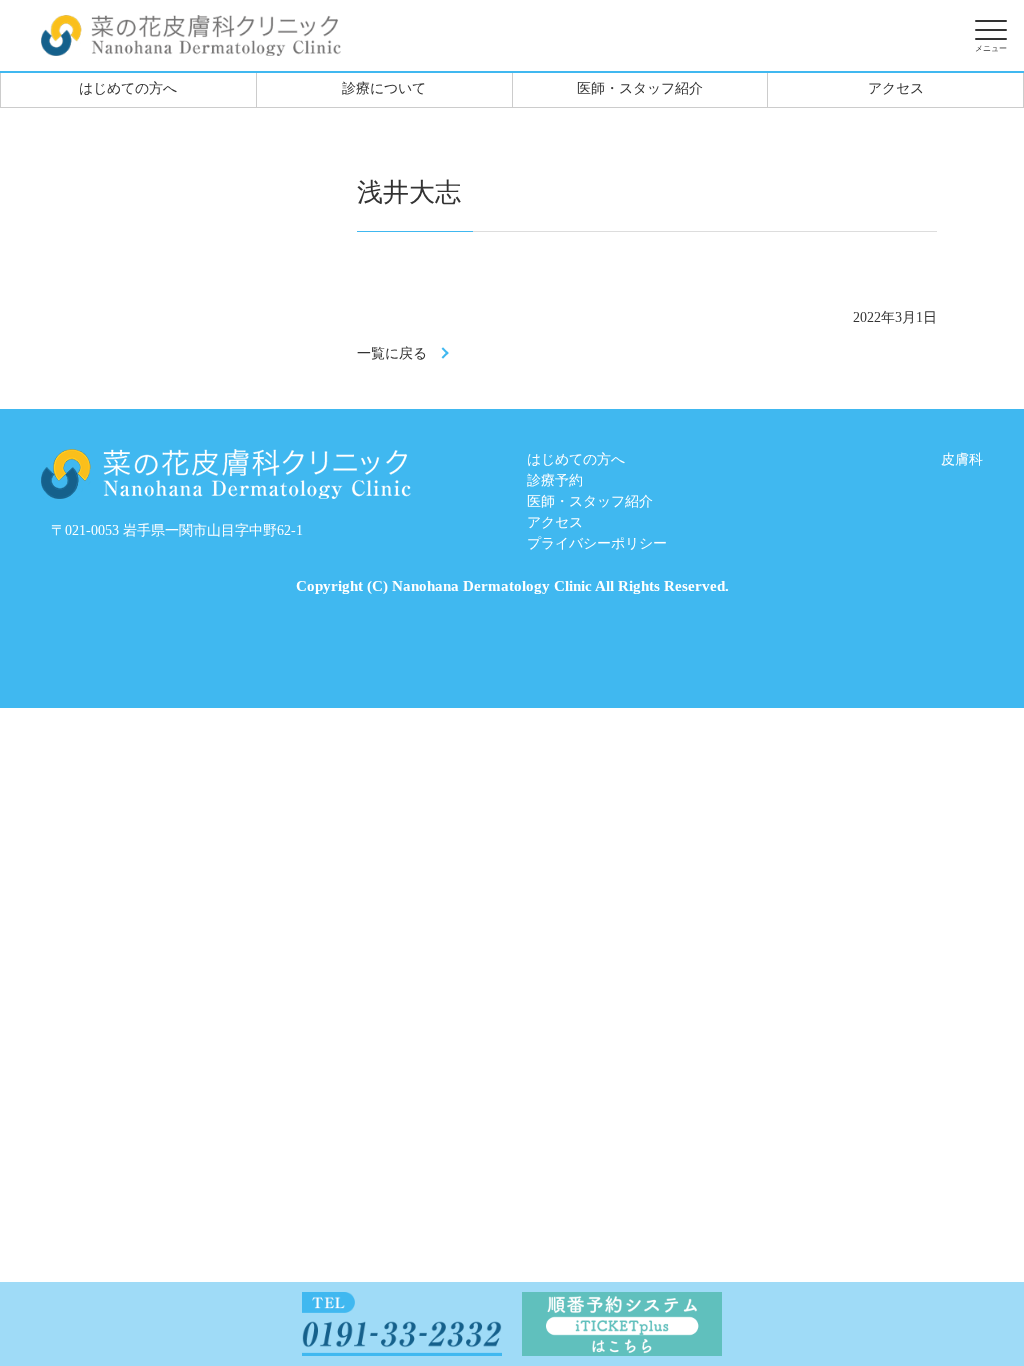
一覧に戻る (392, 353)
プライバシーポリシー (597, 543)
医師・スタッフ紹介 (640, 88)
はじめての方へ (128, 88)
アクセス (896, 88)
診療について (384, 88)
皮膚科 (962, 459)
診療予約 (555, 480)
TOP (934, 1298)
